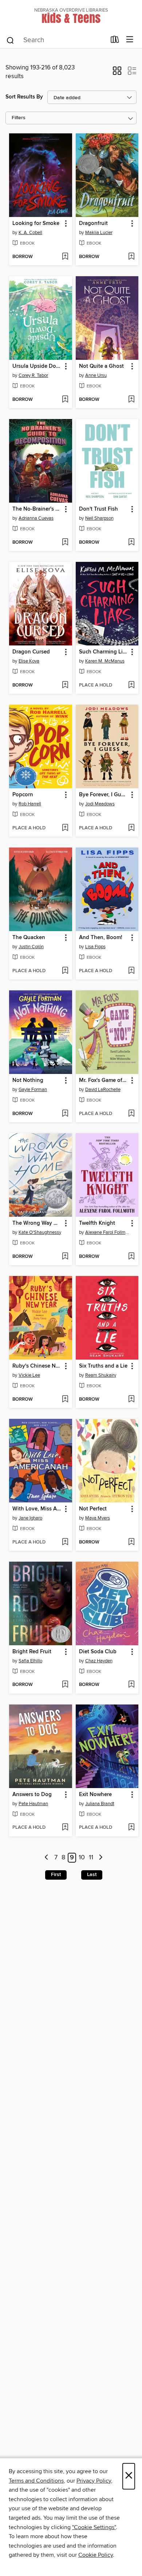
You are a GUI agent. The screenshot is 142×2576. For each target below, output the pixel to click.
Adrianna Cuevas (36, 518)
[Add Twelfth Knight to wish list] (131, 1257)
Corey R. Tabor (33, 375)
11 (91, 1858)
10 (82, 1858)
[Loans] (115, 41)
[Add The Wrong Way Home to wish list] (65, 1257)
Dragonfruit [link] (93, 224)
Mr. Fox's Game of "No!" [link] (104, 1080)
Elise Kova (29, 661)
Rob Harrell (30, 804)
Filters (19, 118)
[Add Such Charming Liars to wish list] (131, 685)
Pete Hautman (33, 1804)
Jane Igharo (30, 1518)
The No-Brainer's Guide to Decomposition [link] (37, 509)
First (56, 1875)
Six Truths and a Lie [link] (103, 1366)
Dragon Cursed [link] (31, 652)
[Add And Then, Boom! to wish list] (131, 971)
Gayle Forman (33, 1090)
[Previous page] (47, 1858)
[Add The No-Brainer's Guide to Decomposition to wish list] (65, 543)
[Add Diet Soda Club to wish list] (131, 1685)
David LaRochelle (103, 1090)
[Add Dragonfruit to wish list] (131, 257)
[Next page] (101, 1858)
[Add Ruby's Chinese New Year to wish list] (65, 1400)
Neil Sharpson (99, 518)
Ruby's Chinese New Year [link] (37, 1366)
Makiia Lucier (99, 233)
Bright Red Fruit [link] (32, 1652)
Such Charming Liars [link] (104, 652)
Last (92, 1875)
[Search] (10, 40)
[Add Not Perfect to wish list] (131, 1542)
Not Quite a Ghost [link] (101, 366)
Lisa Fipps (95, 947)
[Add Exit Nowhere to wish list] (131, 1828)
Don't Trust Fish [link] (98, 509)
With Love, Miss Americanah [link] (37, 1509)
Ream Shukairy (101, 1375)
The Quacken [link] (29, 938)
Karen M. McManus (105, 661)
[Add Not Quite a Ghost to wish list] (131, 400)
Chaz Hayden (99, 1661)
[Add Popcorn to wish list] (65, 828)
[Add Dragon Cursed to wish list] (65, 685)
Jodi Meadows (100, 804)
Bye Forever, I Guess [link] (104, 795)
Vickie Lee (29, 1375)
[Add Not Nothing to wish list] (65, 1114)
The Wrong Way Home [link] (37, 1223)
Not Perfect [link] (93, 1509)
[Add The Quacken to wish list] (65, 971)
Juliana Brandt (100, 1804)
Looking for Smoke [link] (36, 224)
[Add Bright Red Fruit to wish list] (65, 1685)
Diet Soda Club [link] (98, 1652)
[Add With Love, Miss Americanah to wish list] (65, 1542)
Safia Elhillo (30, 1661)
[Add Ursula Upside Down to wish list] (65, 400)
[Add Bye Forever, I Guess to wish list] (131, 828)
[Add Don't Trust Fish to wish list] (131, 543)
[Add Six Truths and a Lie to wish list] (131, 1400)
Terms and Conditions (36, 2481)
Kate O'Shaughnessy (40, 1232)
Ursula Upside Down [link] (37, 366)
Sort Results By (24, 97)
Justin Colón (31, 947)
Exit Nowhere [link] (95, 1795)
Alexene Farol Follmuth (108, 1232)
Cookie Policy (96, 2555)
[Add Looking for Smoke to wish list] (65, 257)
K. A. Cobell (30, 233)
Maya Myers (98, 1518)
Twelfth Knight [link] (97, 1223)
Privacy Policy (94, 2481)
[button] (117, 73)
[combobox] (56, 40)
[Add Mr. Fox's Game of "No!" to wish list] (131, 1114)
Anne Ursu (96, 375)
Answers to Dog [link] (32, 1795)
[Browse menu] (130, 40)
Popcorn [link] (23, 795)
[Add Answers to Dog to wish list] (65, 1828)
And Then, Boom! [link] (101, 938)
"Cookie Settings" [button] (94, 2527)
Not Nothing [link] (28, 1080)
